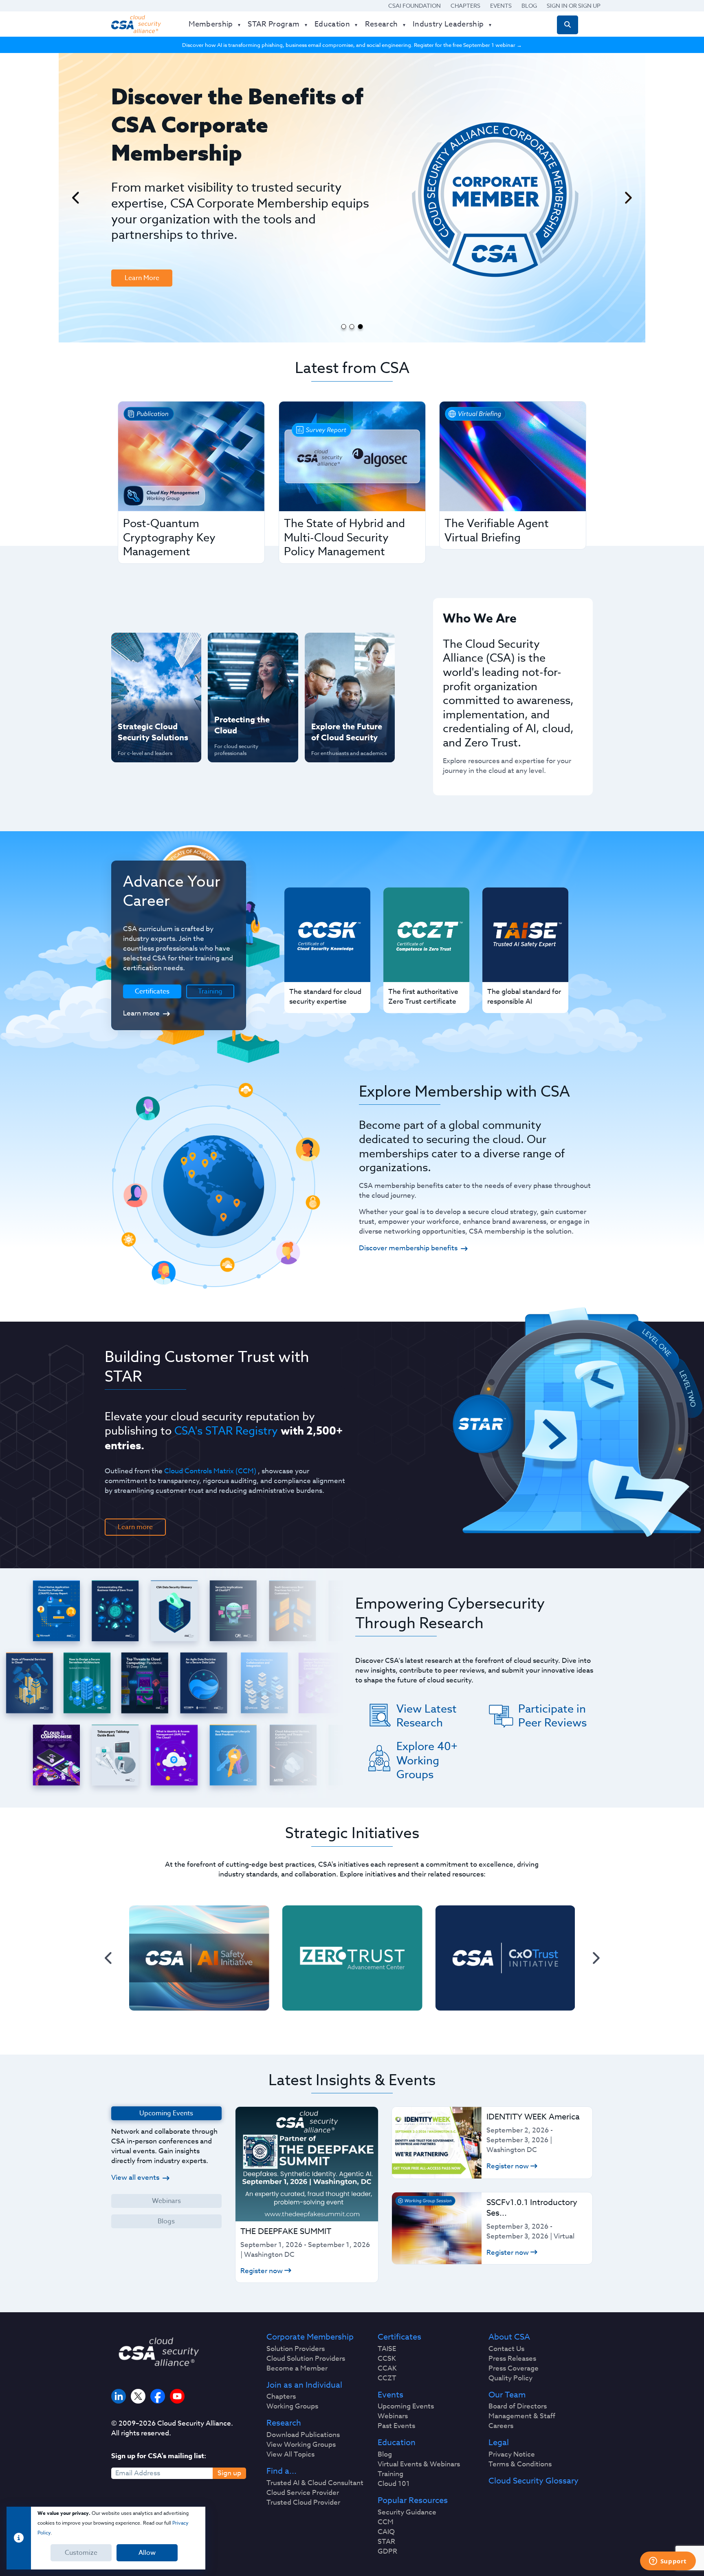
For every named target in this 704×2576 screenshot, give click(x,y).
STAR (386, 2542)
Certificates (399, 2337)
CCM (386, 2522)
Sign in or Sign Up (574, 6)
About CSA (509, 2337)
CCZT (387, 2378)
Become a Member (297, 2369)
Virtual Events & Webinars (419, 2464)
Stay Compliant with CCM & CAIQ (246, 647)
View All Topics (290, 2455)
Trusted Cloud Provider (303, 2503)
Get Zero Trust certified (140, 700)
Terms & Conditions (520, 2464)
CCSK (387, 2359)
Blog (529, 6)
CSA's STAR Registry (226, 1430)
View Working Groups (301, 2445)
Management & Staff (522, 2416)
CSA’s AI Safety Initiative (141, 674)
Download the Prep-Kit (153, 218)
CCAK (387, 2369)
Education (397, 2443)
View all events (135, 2178)
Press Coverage (514, 2369)
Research (284, 2423)
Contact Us (506, 2349)
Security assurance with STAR (154, 647)
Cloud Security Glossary (533, 2481)
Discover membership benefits (408, 1248)
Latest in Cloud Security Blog (348, 700)
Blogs (166, 2221)
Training (210, 991)
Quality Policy (510, 2378)
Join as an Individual (304, 2385)
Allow (147, 2553)
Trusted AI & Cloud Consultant (315, 2483)
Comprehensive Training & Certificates (349, 647)
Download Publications (303, 2435)
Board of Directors (518, 2406)
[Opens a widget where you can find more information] (668, 2562)
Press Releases (512, 2359)
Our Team (507, 2395)
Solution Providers (296, 2349)
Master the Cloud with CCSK (249, 674)
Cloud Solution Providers (306, 2359)
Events (501, 6)
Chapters (465, 6)
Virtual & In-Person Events (339, 674)
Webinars (166, 2201)
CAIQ (386, 2532)
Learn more (141, 1013)
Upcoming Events (406, 2406)
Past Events (396, 2426)
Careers (501, 2426)
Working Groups (292, 2406)
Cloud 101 (394, 2484)
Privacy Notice (512, 2455)
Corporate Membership (310, 2337)
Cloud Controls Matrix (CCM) (210, 1471)
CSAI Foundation (415, 6)
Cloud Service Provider (303, 2493)
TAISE (387, 2349)
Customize (81, 2553)
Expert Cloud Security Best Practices (248, 700)
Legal (499, 2443)
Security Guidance (407, 2512)
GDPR (387, 2552)
